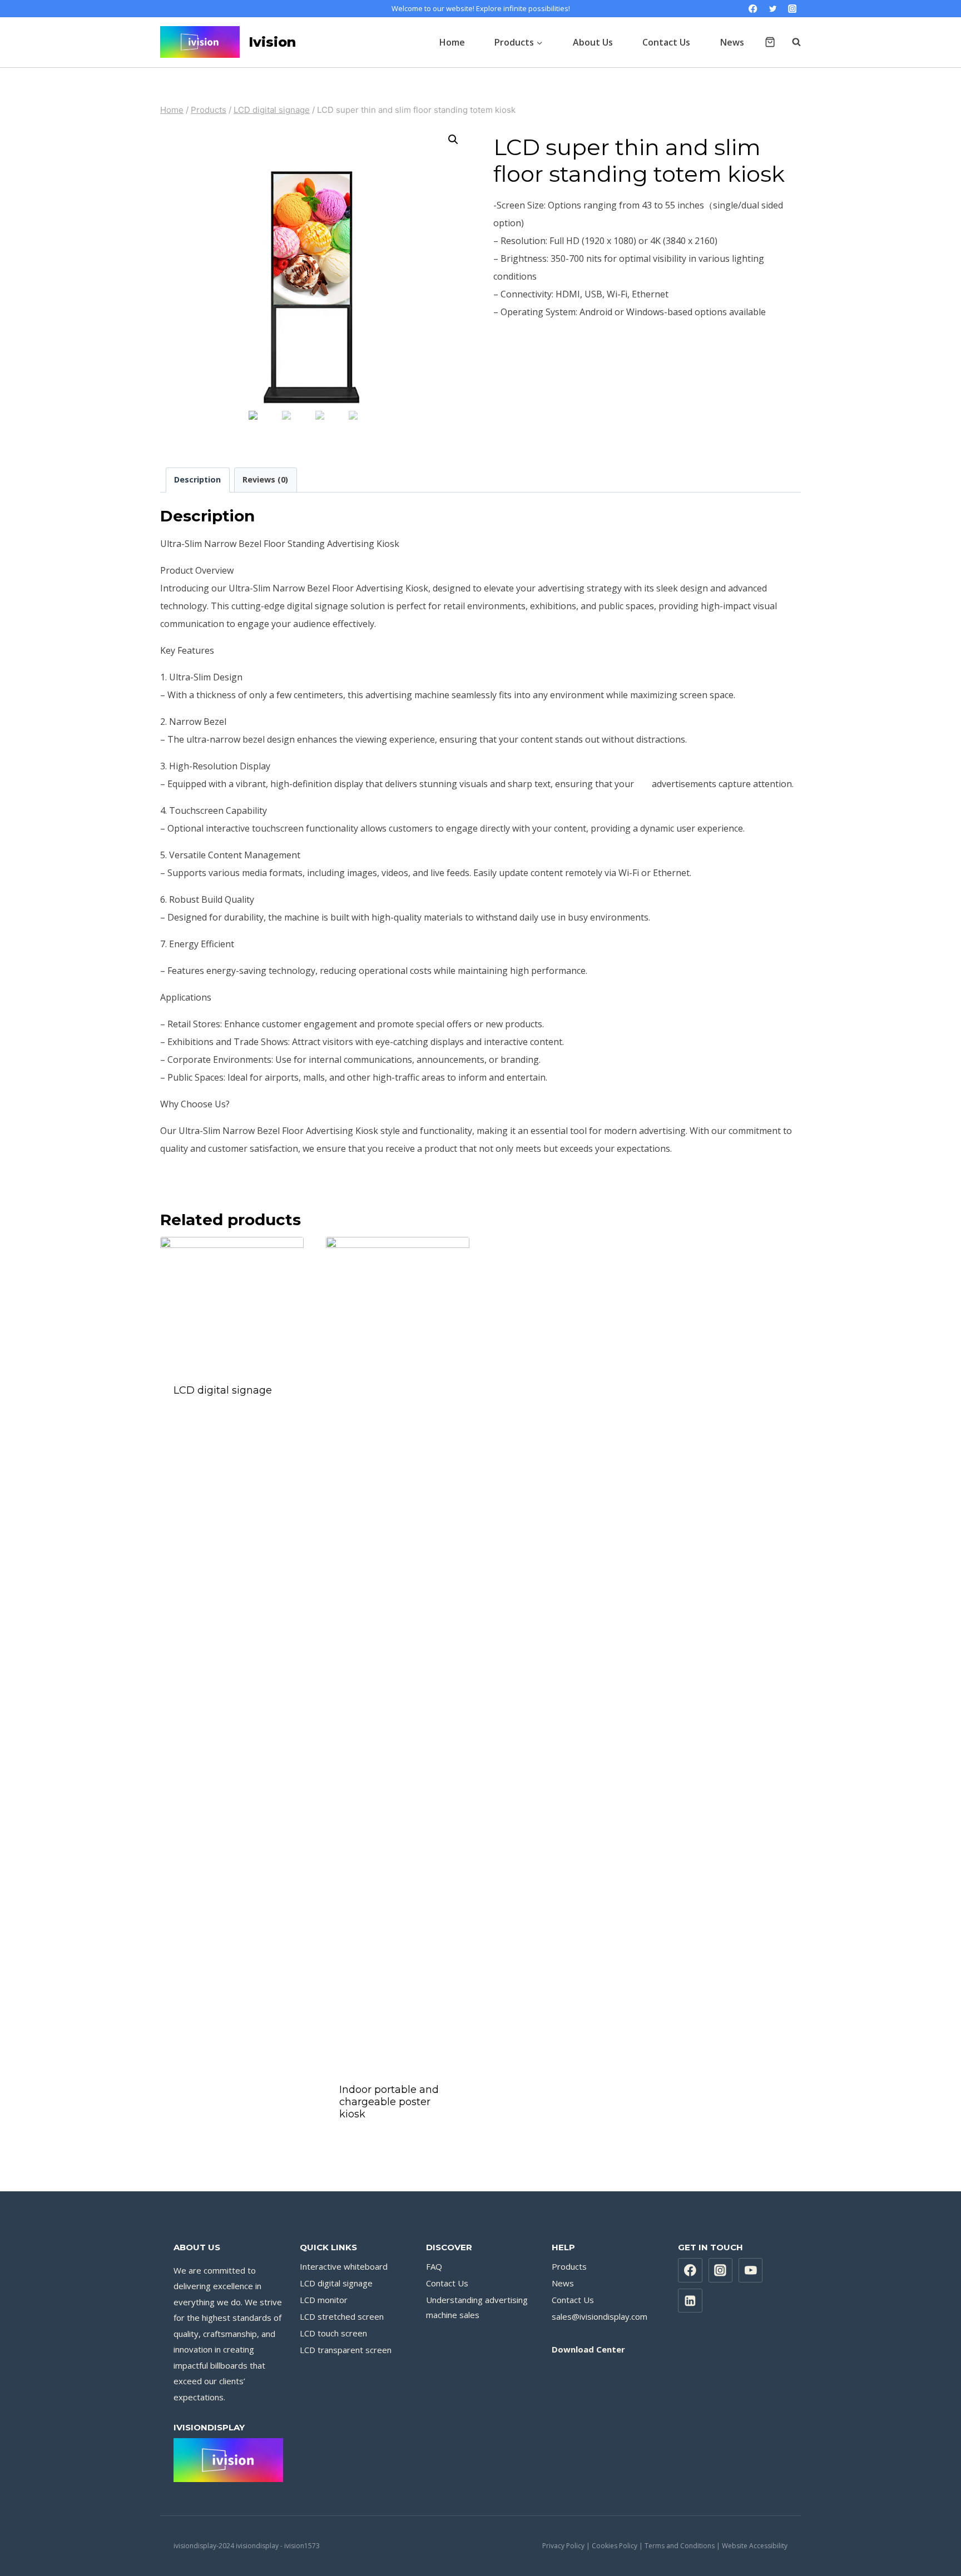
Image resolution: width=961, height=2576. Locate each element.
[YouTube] (751, 2270)
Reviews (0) (265, 479)
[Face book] (690, 2270)
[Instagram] (792, 9)
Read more (232, 1421)
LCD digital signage (223, 1390)
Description (197, 479)
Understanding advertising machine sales (477, 2307)
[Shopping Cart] (770, 42)
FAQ (434, 2266)
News (732, 42)
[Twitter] (773, 9)
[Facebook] (753, 9)
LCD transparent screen (346, 2350)
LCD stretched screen (342, 2316)
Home (452, 42)
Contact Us (666, 42)
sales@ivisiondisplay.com (600, 2316)
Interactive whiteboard (344, 2266)
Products (569, 2266)
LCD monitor (324, 2300)
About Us (593, 42)
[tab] (198, 480)
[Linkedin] (690, 2301)
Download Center (588, 2349)
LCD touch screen (333, 2333)
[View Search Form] (791, 42)
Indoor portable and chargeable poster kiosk (389, 2102)
